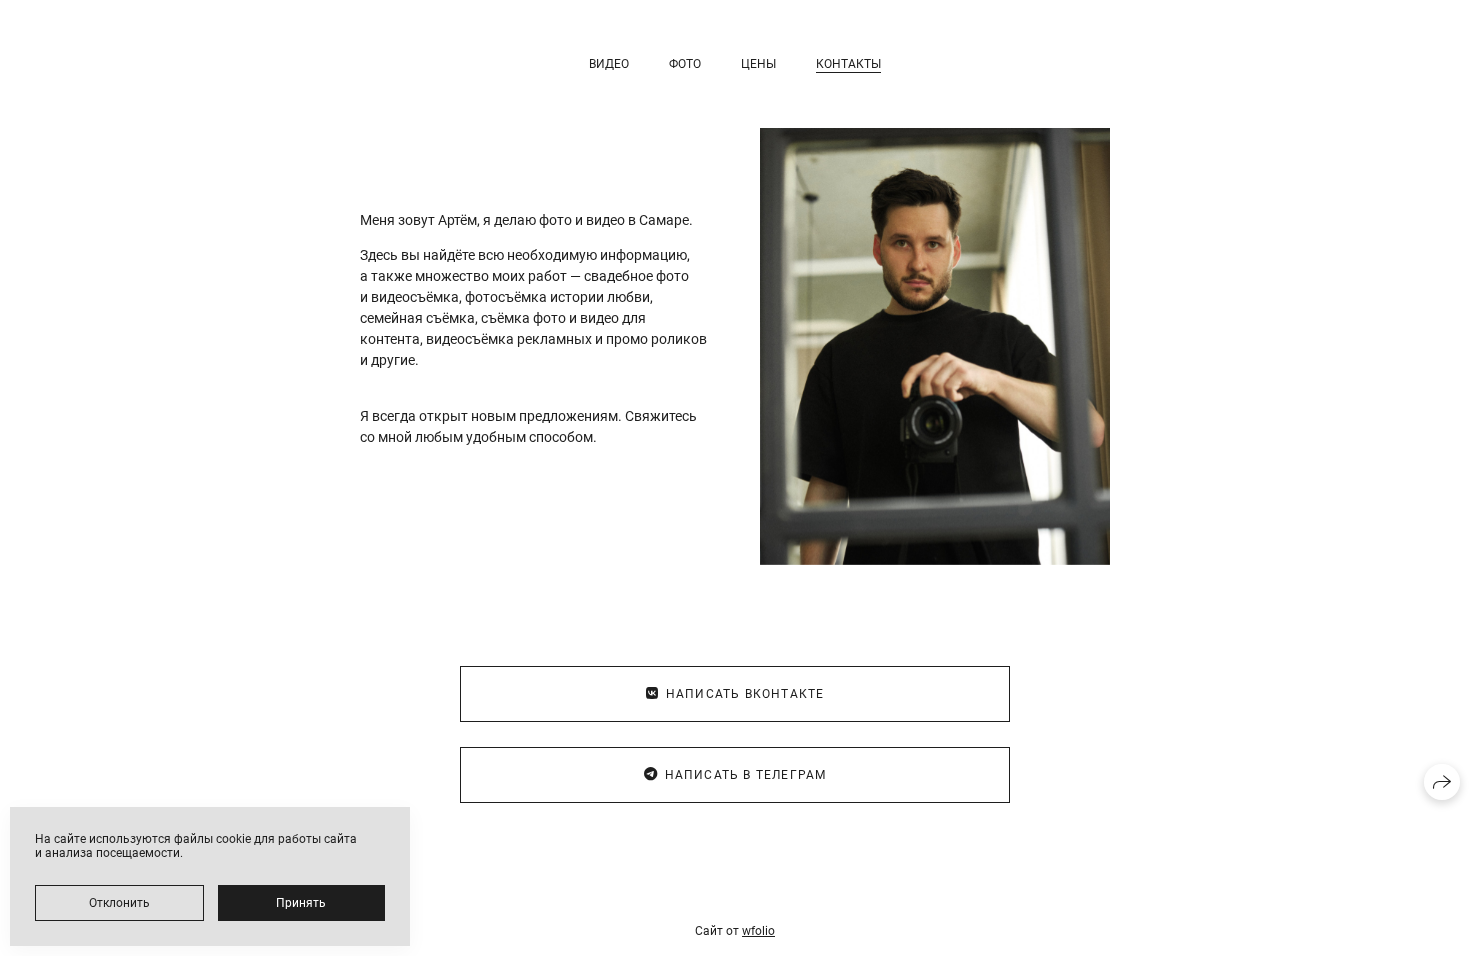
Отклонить (119, 903)
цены (758, 64)
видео (609, 64)
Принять (301, 903)
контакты (848, 64)
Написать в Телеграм (746, 775)
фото (685, 64)
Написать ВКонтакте (745, 694)
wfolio (758, 931)
